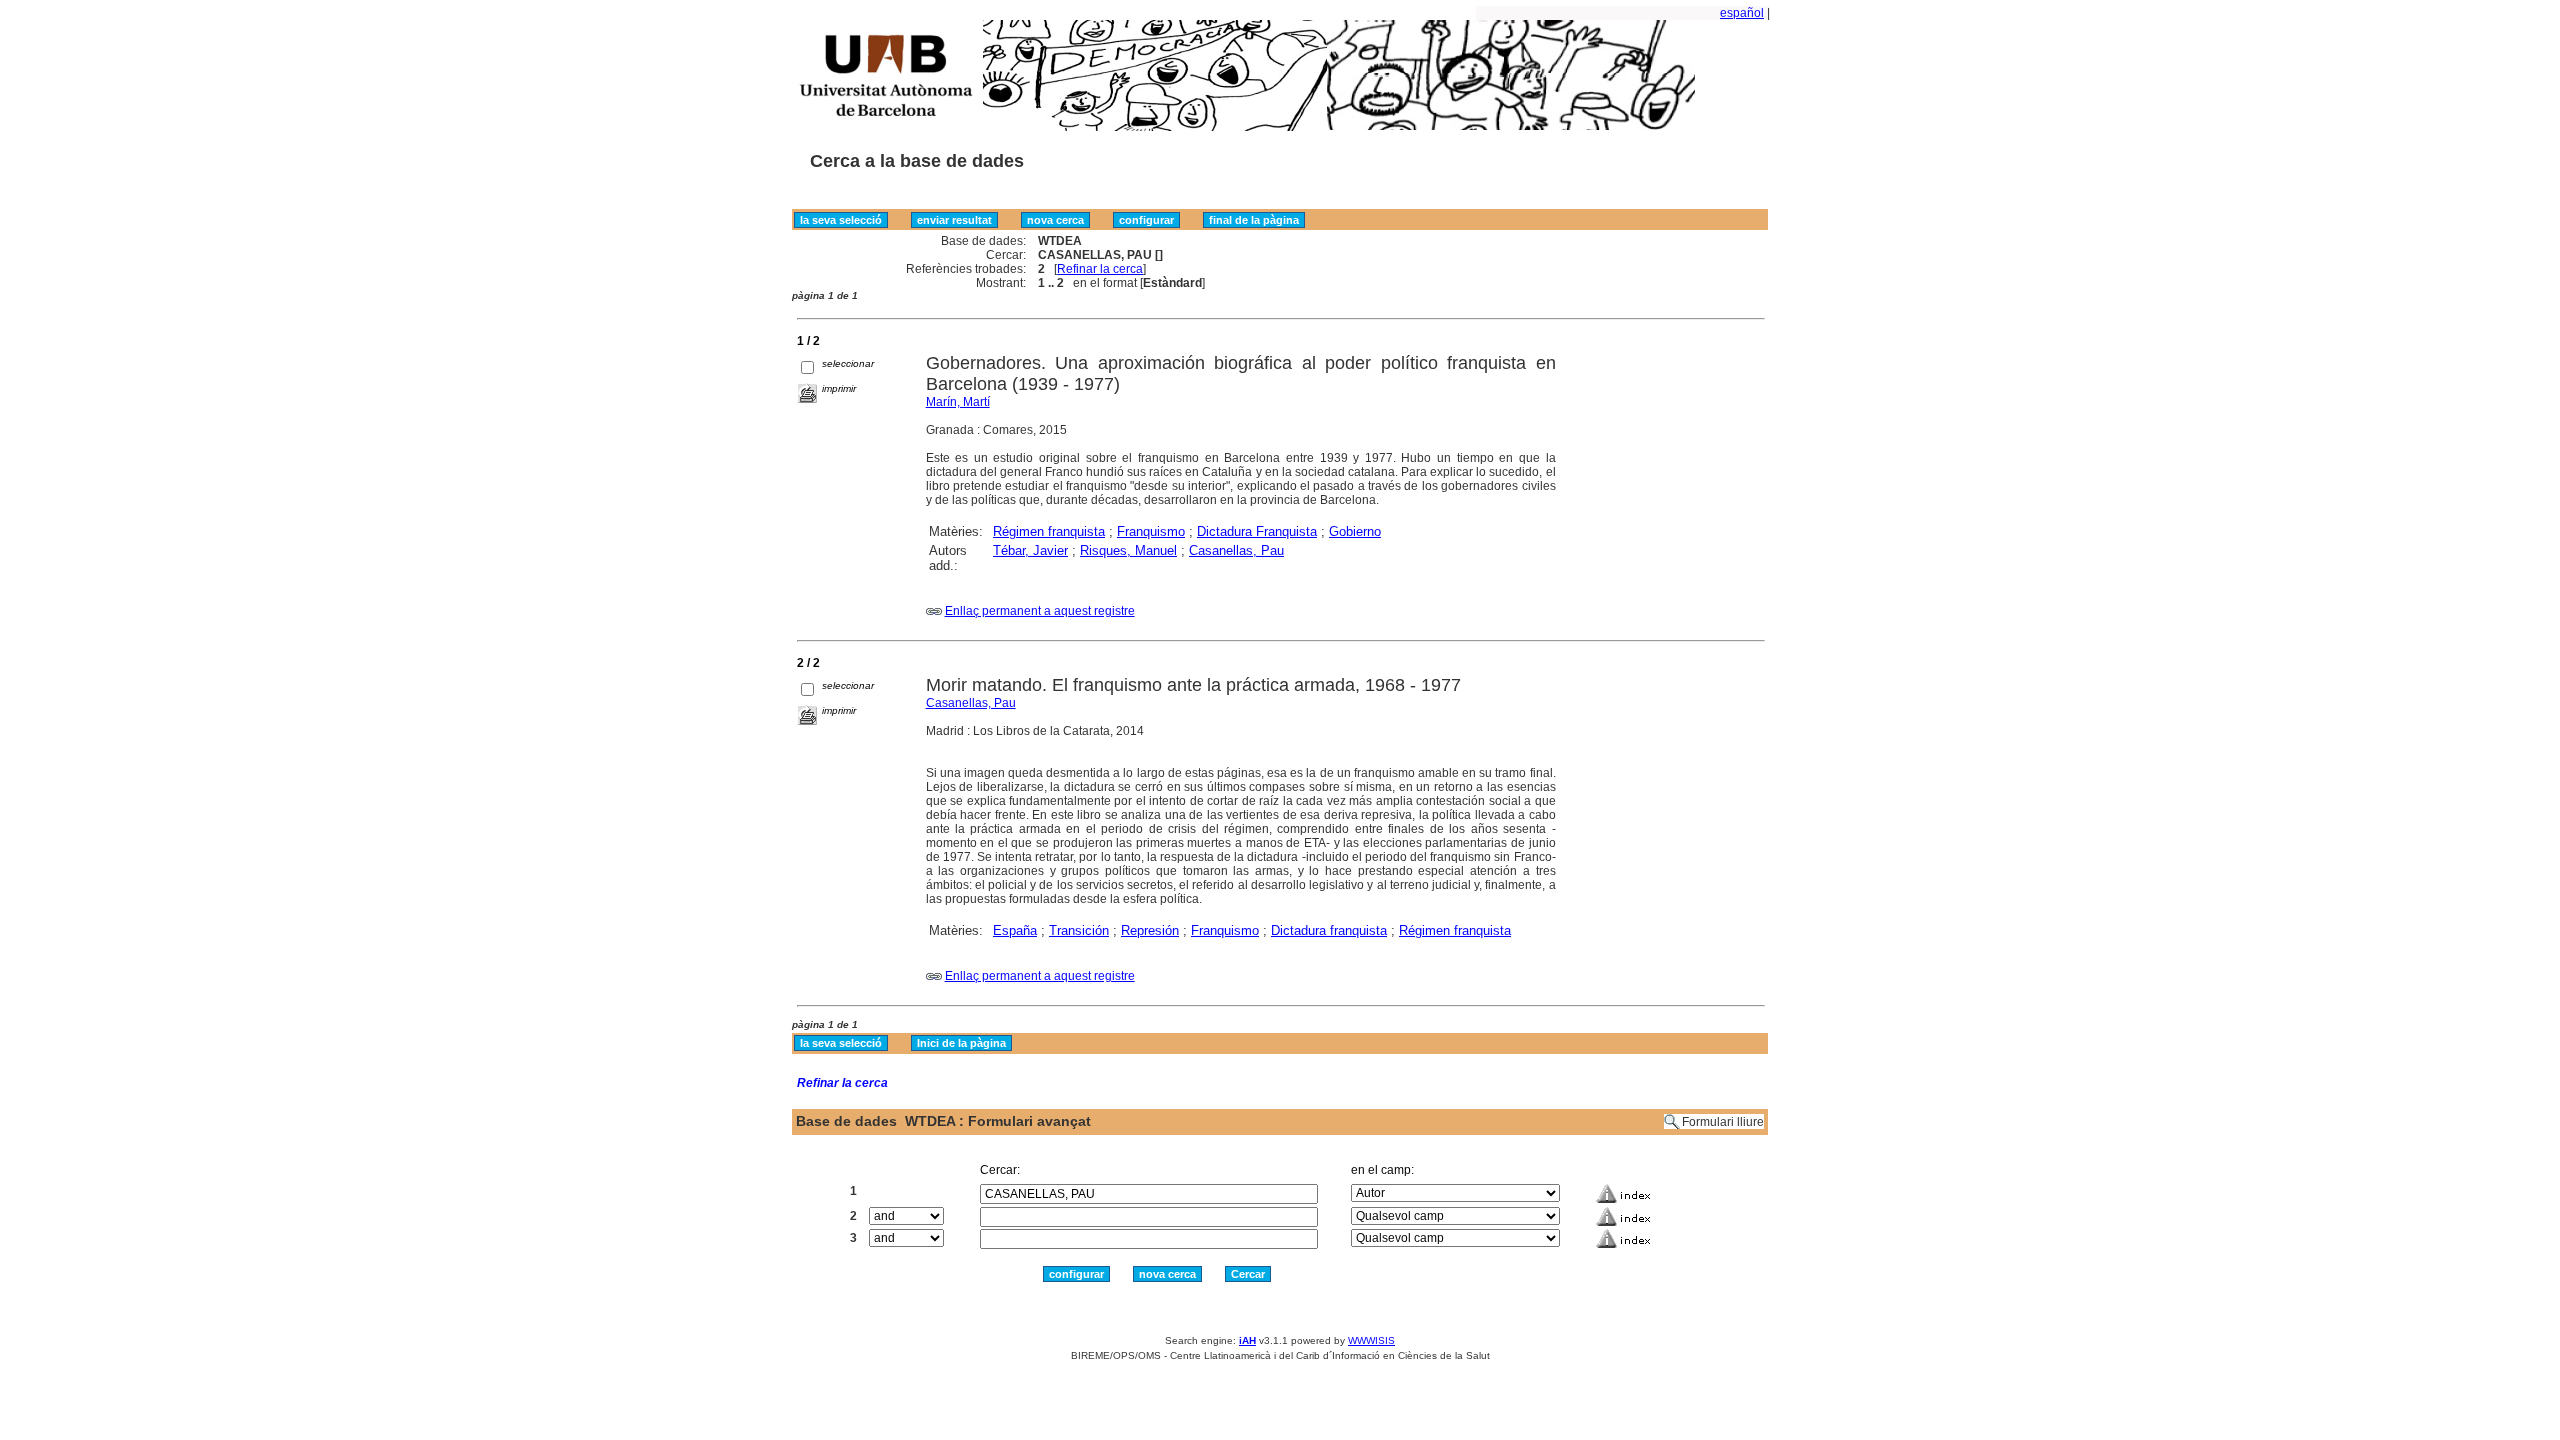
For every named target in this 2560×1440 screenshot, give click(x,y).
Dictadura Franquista (1257, 531)
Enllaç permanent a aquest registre (1040, 611)
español (1742, 13)
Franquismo (1151, 531)
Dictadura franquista (1329, 930)
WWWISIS (1371, 1340)
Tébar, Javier (1030, 550)
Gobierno (1355, 531)
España (1015, 930)
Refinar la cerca (1100, 269)
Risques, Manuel (1128, 550)
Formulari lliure (1723, 1122)
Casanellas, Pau (1236, 550)
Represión (1150, 930)
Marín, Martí (958, 402)
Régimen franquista (1049, 531)
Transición (1079, 930)
